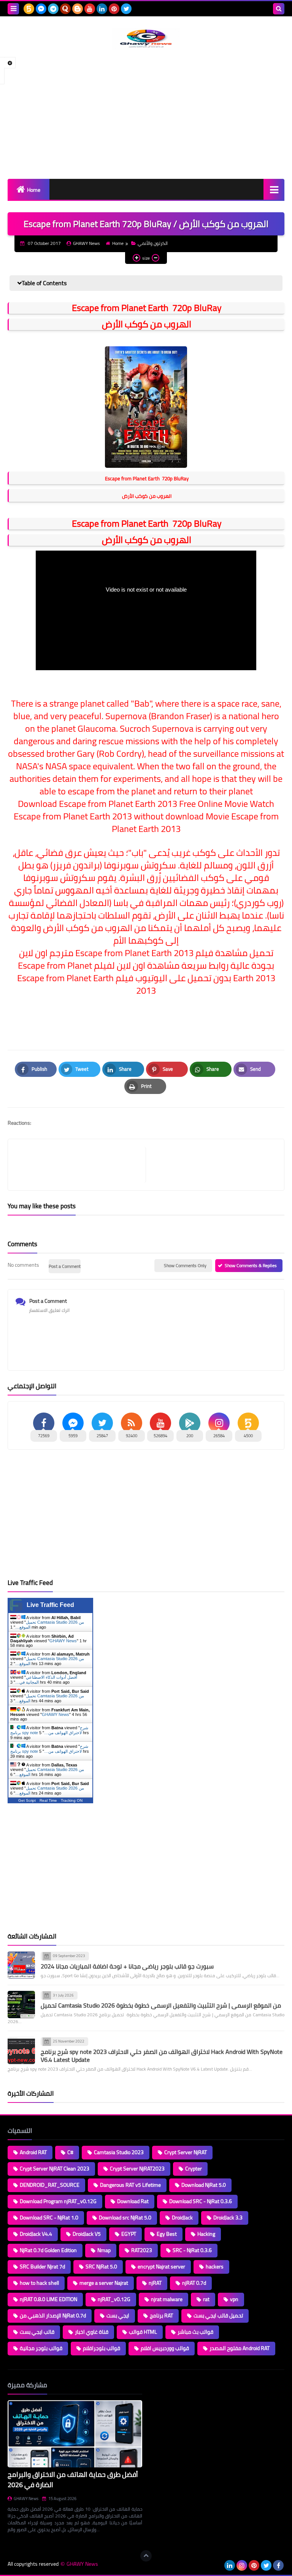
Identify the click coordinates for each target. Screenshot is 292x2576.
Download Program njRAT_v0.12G (58, 2201)
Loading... (160, 2385)
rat (206, 2299)
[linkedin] (102, 9)
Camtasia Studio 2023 (119, 2152)
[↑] (146, 2556)
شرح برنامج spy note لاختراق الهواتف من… (49, 1730)
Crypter (194, 2169)
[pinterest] (114, 9)
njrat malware (167, 2299)
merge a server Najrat (104, 2283)
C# (70, 2152)
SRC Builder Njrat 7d (42, 2267)
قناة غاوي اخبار (92, 2332)
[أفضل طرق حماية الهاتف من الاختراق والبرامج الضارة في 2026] (75, 2434)
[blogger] (78, 9)
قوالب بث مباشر (195, 2332)
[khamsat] (29, 9)
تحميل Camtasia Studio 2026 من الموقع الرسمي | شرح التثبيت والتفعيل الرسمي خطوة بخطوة (161, 2005)
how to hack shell (39, 2283)
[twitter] (126, 9)
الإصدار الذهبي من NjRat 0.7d (53, 2316)
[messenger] (41, 9)
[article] (211, 1165)
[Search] (279, 9)
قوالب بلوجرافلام (102, 2348)
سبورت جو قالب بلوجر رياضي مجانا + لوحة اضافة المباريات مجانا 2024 (127, 1966)
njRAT (155, 2283)
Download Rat (133, 2201)
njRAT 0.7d (194, 2283)
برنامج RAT (161, 2316)
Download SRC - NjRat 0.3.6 (201, 2201)
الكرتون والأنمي (153, 243)
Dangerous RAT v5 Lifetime (130, 2185)
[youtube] (90, 9)
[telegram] (53, 9)
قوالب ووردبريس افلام (165, 2348)
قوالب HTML (143, 2332)
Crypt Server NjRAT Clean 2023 (55, 2169)
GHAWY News (63, 1641)
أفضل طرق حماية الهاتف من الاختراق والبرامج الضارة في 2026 (73, 2480)
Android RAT (33, 2152)
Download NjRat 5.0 (204, 2185)
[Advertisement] (146, 114)
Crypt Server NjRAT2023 (137, 2169)
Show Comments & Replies (251, 1265)
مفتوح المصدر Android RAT (240, 2348)
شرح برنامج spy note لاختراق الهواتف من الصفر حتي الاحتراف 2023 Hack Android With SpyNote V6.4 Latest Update (162, 2056)
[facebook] (278, 2565)
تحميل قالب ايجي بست (218, 2316)
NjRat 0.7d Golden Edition (48, 2250)
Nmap (104, 2250)
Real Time (48, 1800)
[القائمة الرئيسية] (274, 189)
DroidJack (182, 2218)
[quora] (65, 9)
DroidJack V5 (87, 2234)
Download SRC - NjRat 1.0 (49, 2218)
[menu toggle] (13, 9)
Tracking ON (72, 1800)
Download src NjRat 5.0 (125, 2218)
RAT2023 (142, 2250)
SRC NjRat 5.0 (101, 2267)
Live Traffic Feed (50, 1605)
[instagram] (242, 2565)
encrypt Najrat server (161, 2267)
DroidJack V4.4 (36, 2234)
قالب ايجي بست (37, 2332)
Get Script (27, 1800)
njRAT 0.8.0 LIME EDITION (48, 2299)
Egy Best (167, 2234)
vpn (234, 2299)
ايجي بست (118, 2316)
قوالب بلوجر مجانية (41, 2348)
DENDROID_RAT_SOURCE (50, 2185)
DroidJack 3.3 (228, 2218)
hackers (215, 2267)
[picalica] (217, 2565)
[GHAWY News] (146, 39)
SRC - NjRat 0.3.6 (192, 2250)
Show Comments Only (185, 1265)
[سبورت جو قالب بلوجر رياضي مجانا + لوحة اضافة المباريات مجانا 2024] (21, 1965)
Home (34, 190)
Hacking (206, 2234)
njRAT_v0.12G (114, 2299)
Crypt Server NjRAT (186, 2152)
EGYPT (129, 2234)
